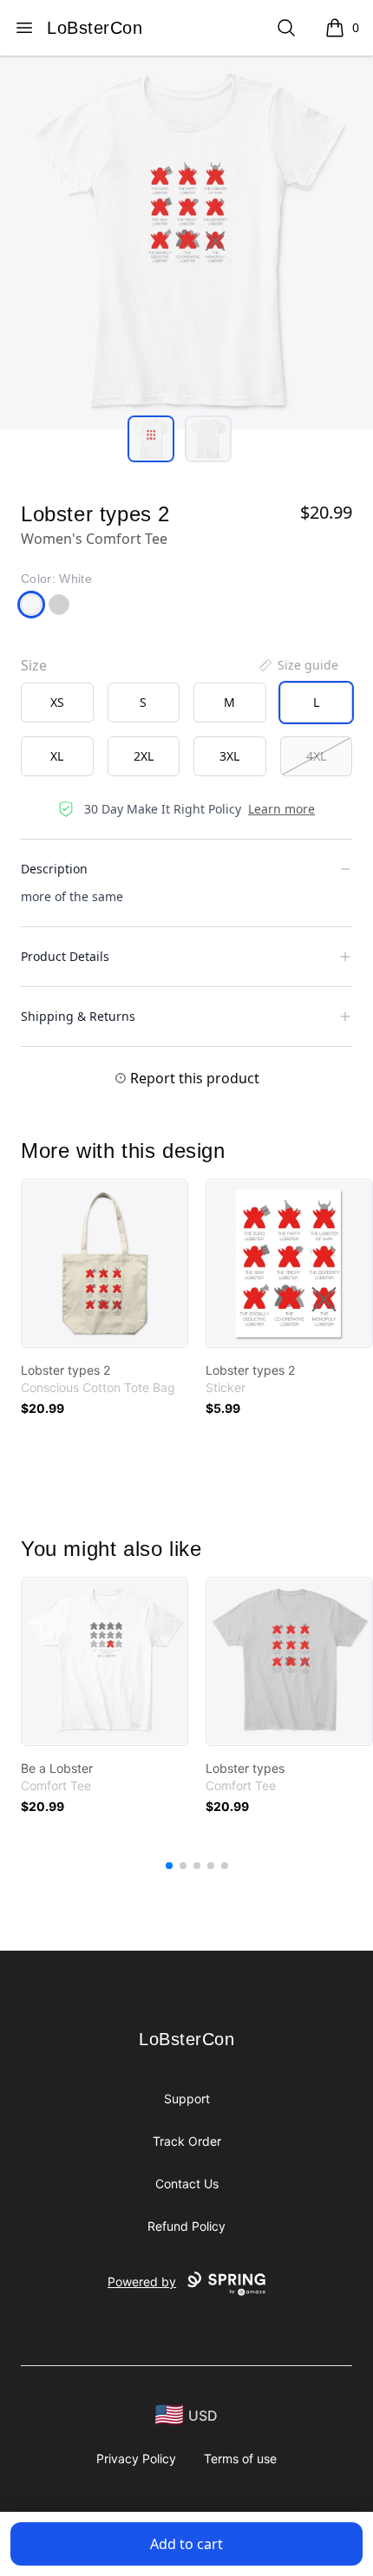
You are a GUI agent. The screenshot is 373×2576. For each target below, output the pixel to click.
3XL (229, 756)
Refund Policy (186, 2226)
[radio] (57, 703)
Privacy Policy (136, 2458)
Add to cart (186, 2544)
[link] (105, 1263)
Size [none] (34, 665)
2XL (144, 756)
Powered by (142, 2282)
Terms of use (240, 2458)
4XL (316, 756)
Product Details (65, 956)
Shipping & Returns (78, 1016)
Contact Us (187, 2184)
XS (57, 702)
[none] (298, 665)
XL (57, 756)
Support (187, 2099)
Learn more (281, 809)
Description (54, 869)
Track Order (187, 2141)
